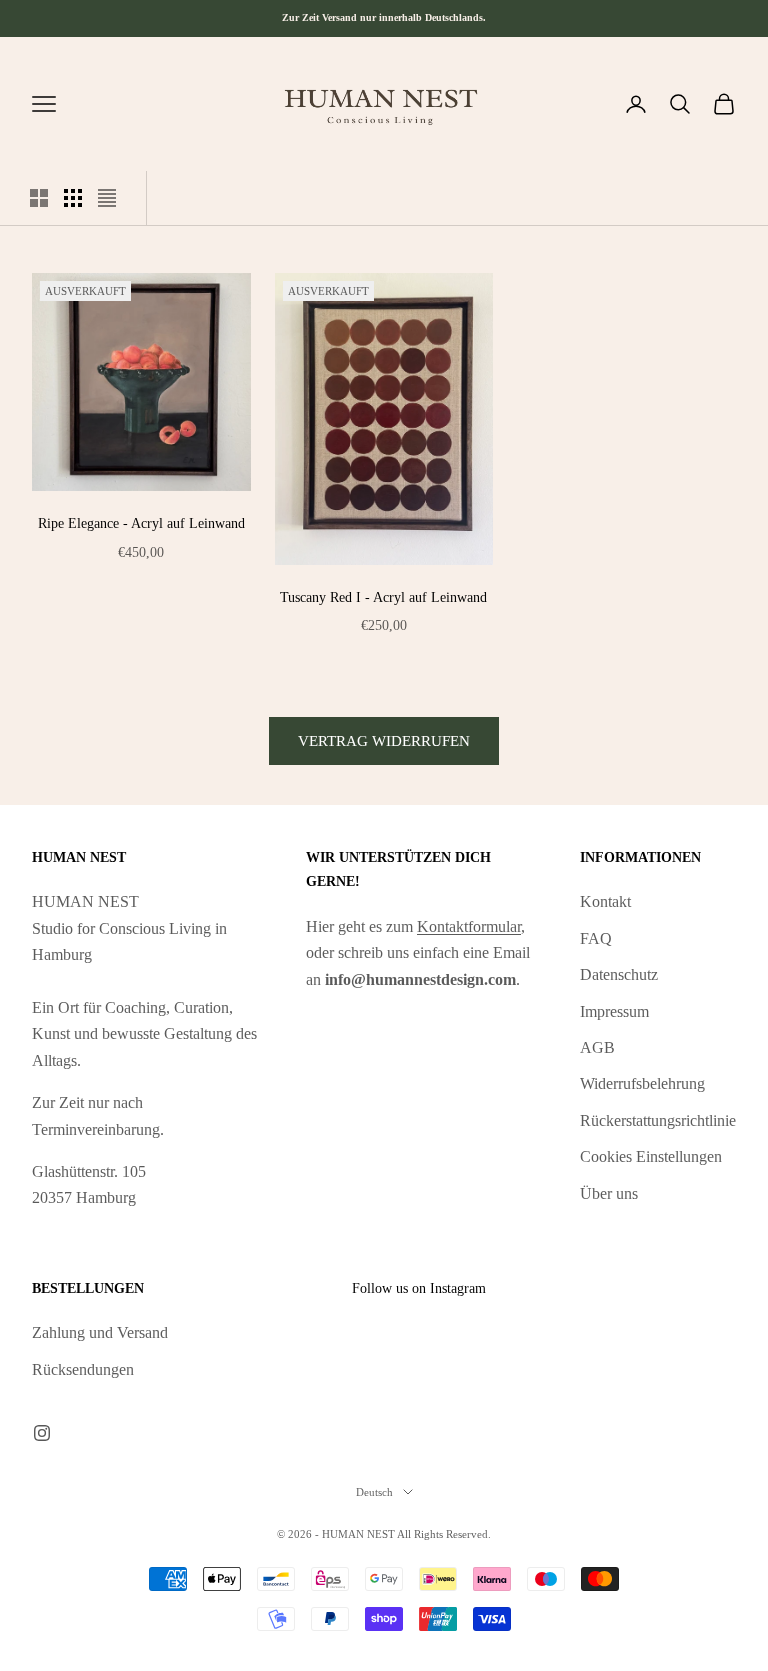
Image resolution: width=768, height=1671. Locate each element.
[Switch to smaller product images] (73, 198)
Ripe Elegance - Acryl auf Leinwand (141, 523)
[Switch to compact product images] (107, 198)
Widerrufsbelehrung (642, 1083)
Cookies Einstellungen (651, 1156)
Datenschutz (619, 974)
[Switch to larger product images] (39, 198)
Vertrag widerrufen (384, 741)
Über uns (609, 1193)
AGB (597, 1047)
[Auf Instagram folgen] (42, 1433)
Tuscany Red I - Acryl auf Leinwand (383, 597)
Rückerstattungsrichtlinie (658, 1120)
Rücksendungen (83, 1369)
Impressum (614, 1011)
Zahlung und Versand (100, 1332)
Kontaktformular (469, 926)
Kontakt (605, 901)
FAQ (596, 938)
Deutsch (374, 1492)
